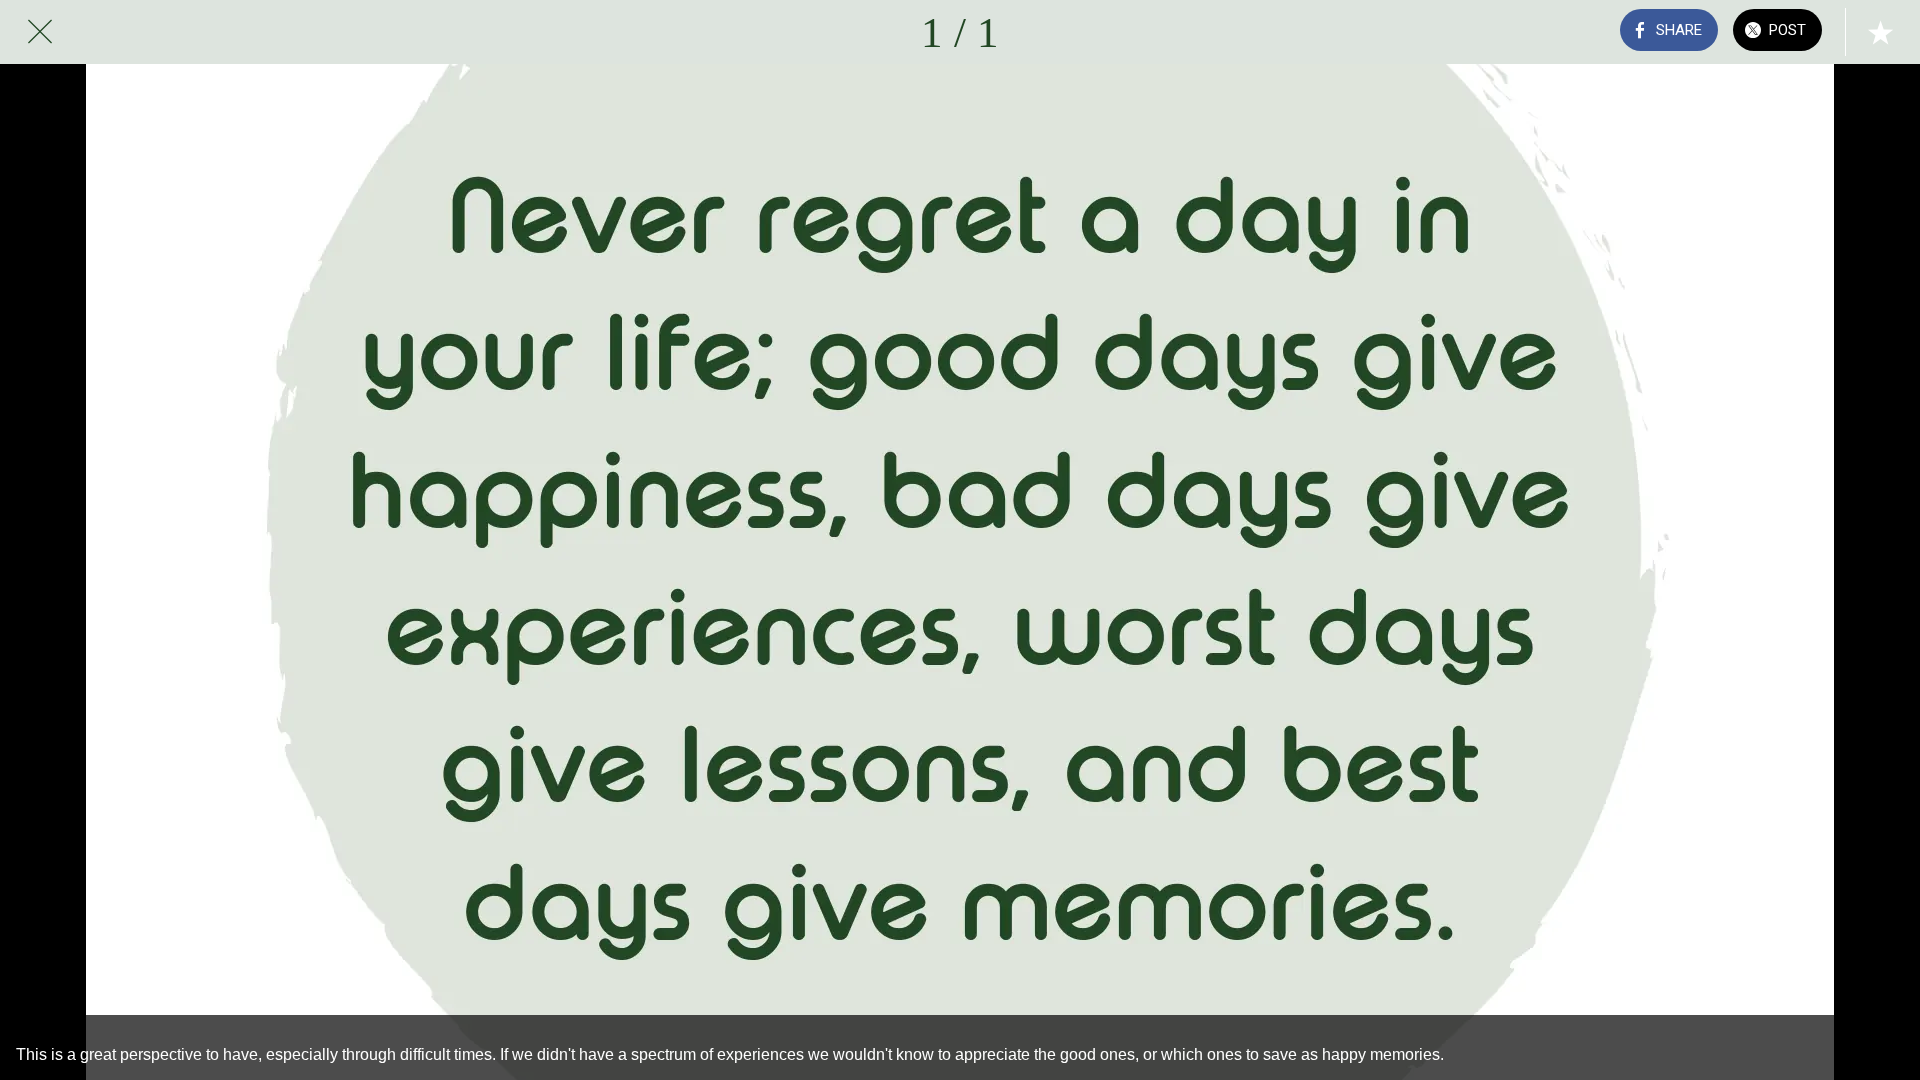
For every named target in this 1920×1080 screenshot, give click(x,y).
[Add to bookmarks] (1880, 32)
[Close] (40, 32)
